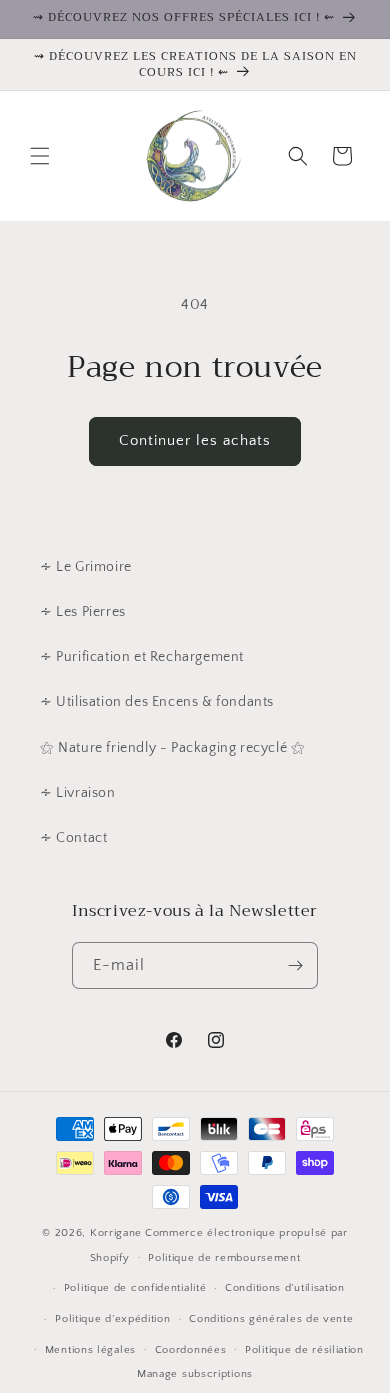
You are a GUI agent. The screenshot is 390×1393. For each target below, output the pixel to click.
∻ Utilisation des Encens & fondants (157, 702)
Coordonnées (191, 1350)
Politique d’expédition (112, 1319)
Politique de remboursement (224, 1258)
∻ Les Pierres (83, 612)
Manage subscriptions (195, 1374)
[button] (40, 156)
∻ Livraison (78, 793)
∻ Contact (73, 838)
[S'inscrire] (295, 965)
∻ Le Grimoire (86, 567)
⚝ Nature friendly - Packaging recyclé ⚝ (172, 748)
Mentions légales (90, 1350)
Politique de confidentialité (135, 1288)
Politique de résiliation (304, 1350)
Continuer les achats (195, 440)
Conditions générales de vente (271, 1319)
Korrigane (116, 1233)
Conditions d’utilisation (285, 1288)
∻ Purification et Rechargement (142, 657)
